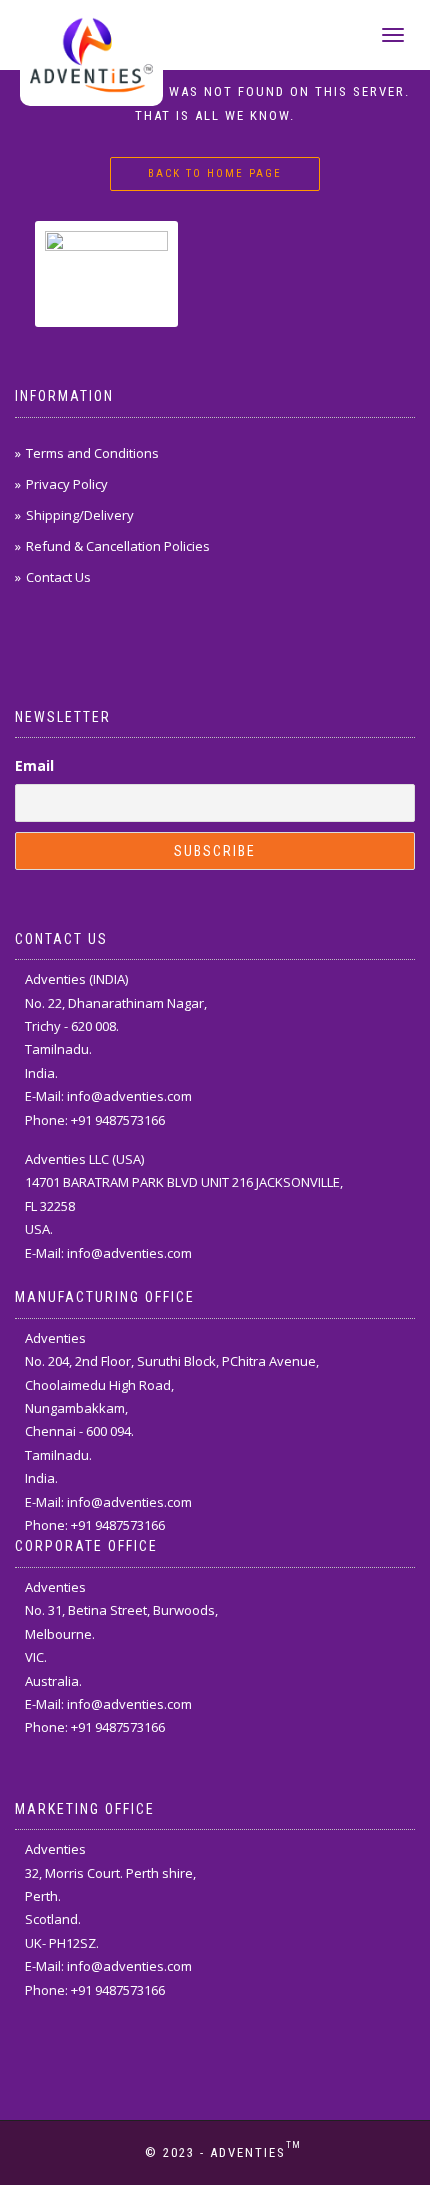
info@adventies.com (129, 1096)
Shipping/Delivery (80, 515)
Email (34, 765)
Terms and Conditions (92, 453)
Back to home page (215, 173)
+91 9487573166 (118, 1120)
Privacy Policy (67, 484)
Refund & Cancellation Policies (118, 546)
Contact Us (58, 577)
